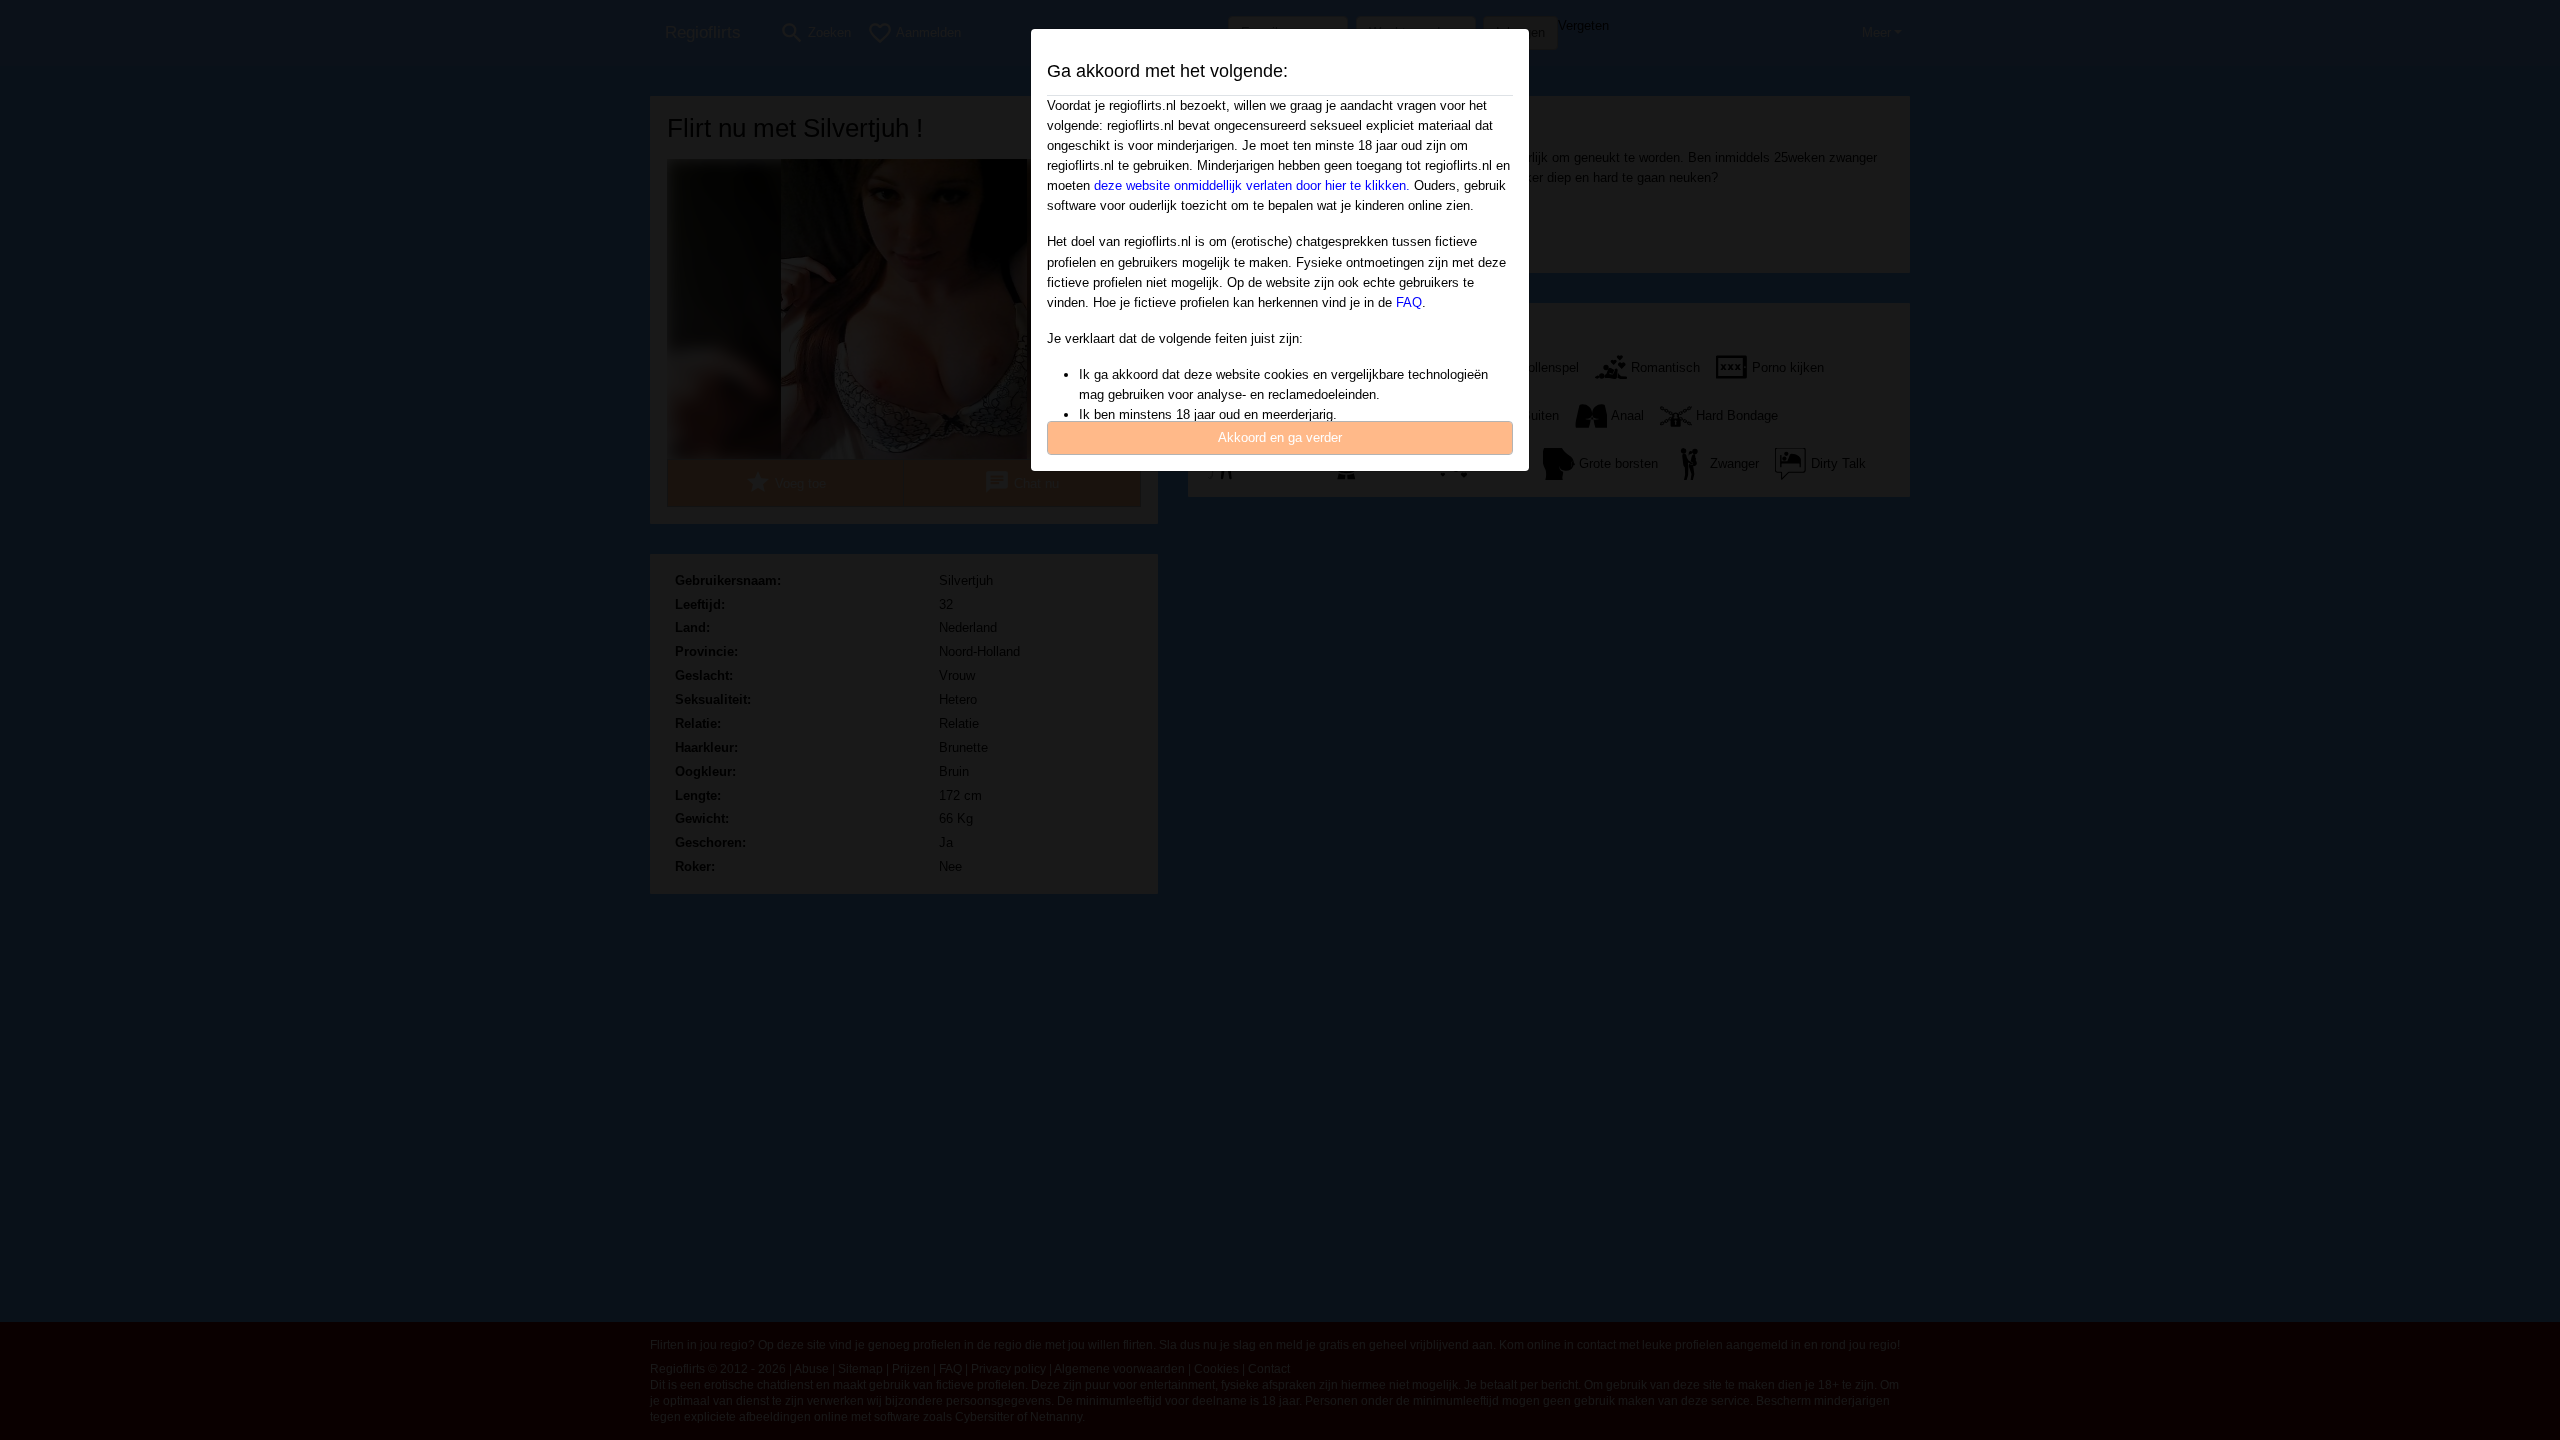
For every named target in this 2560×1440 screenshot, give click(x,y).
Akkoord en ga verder (1280, 437)
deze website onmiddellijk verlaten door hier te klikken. (1252, 185)
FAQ (1409, 302)
